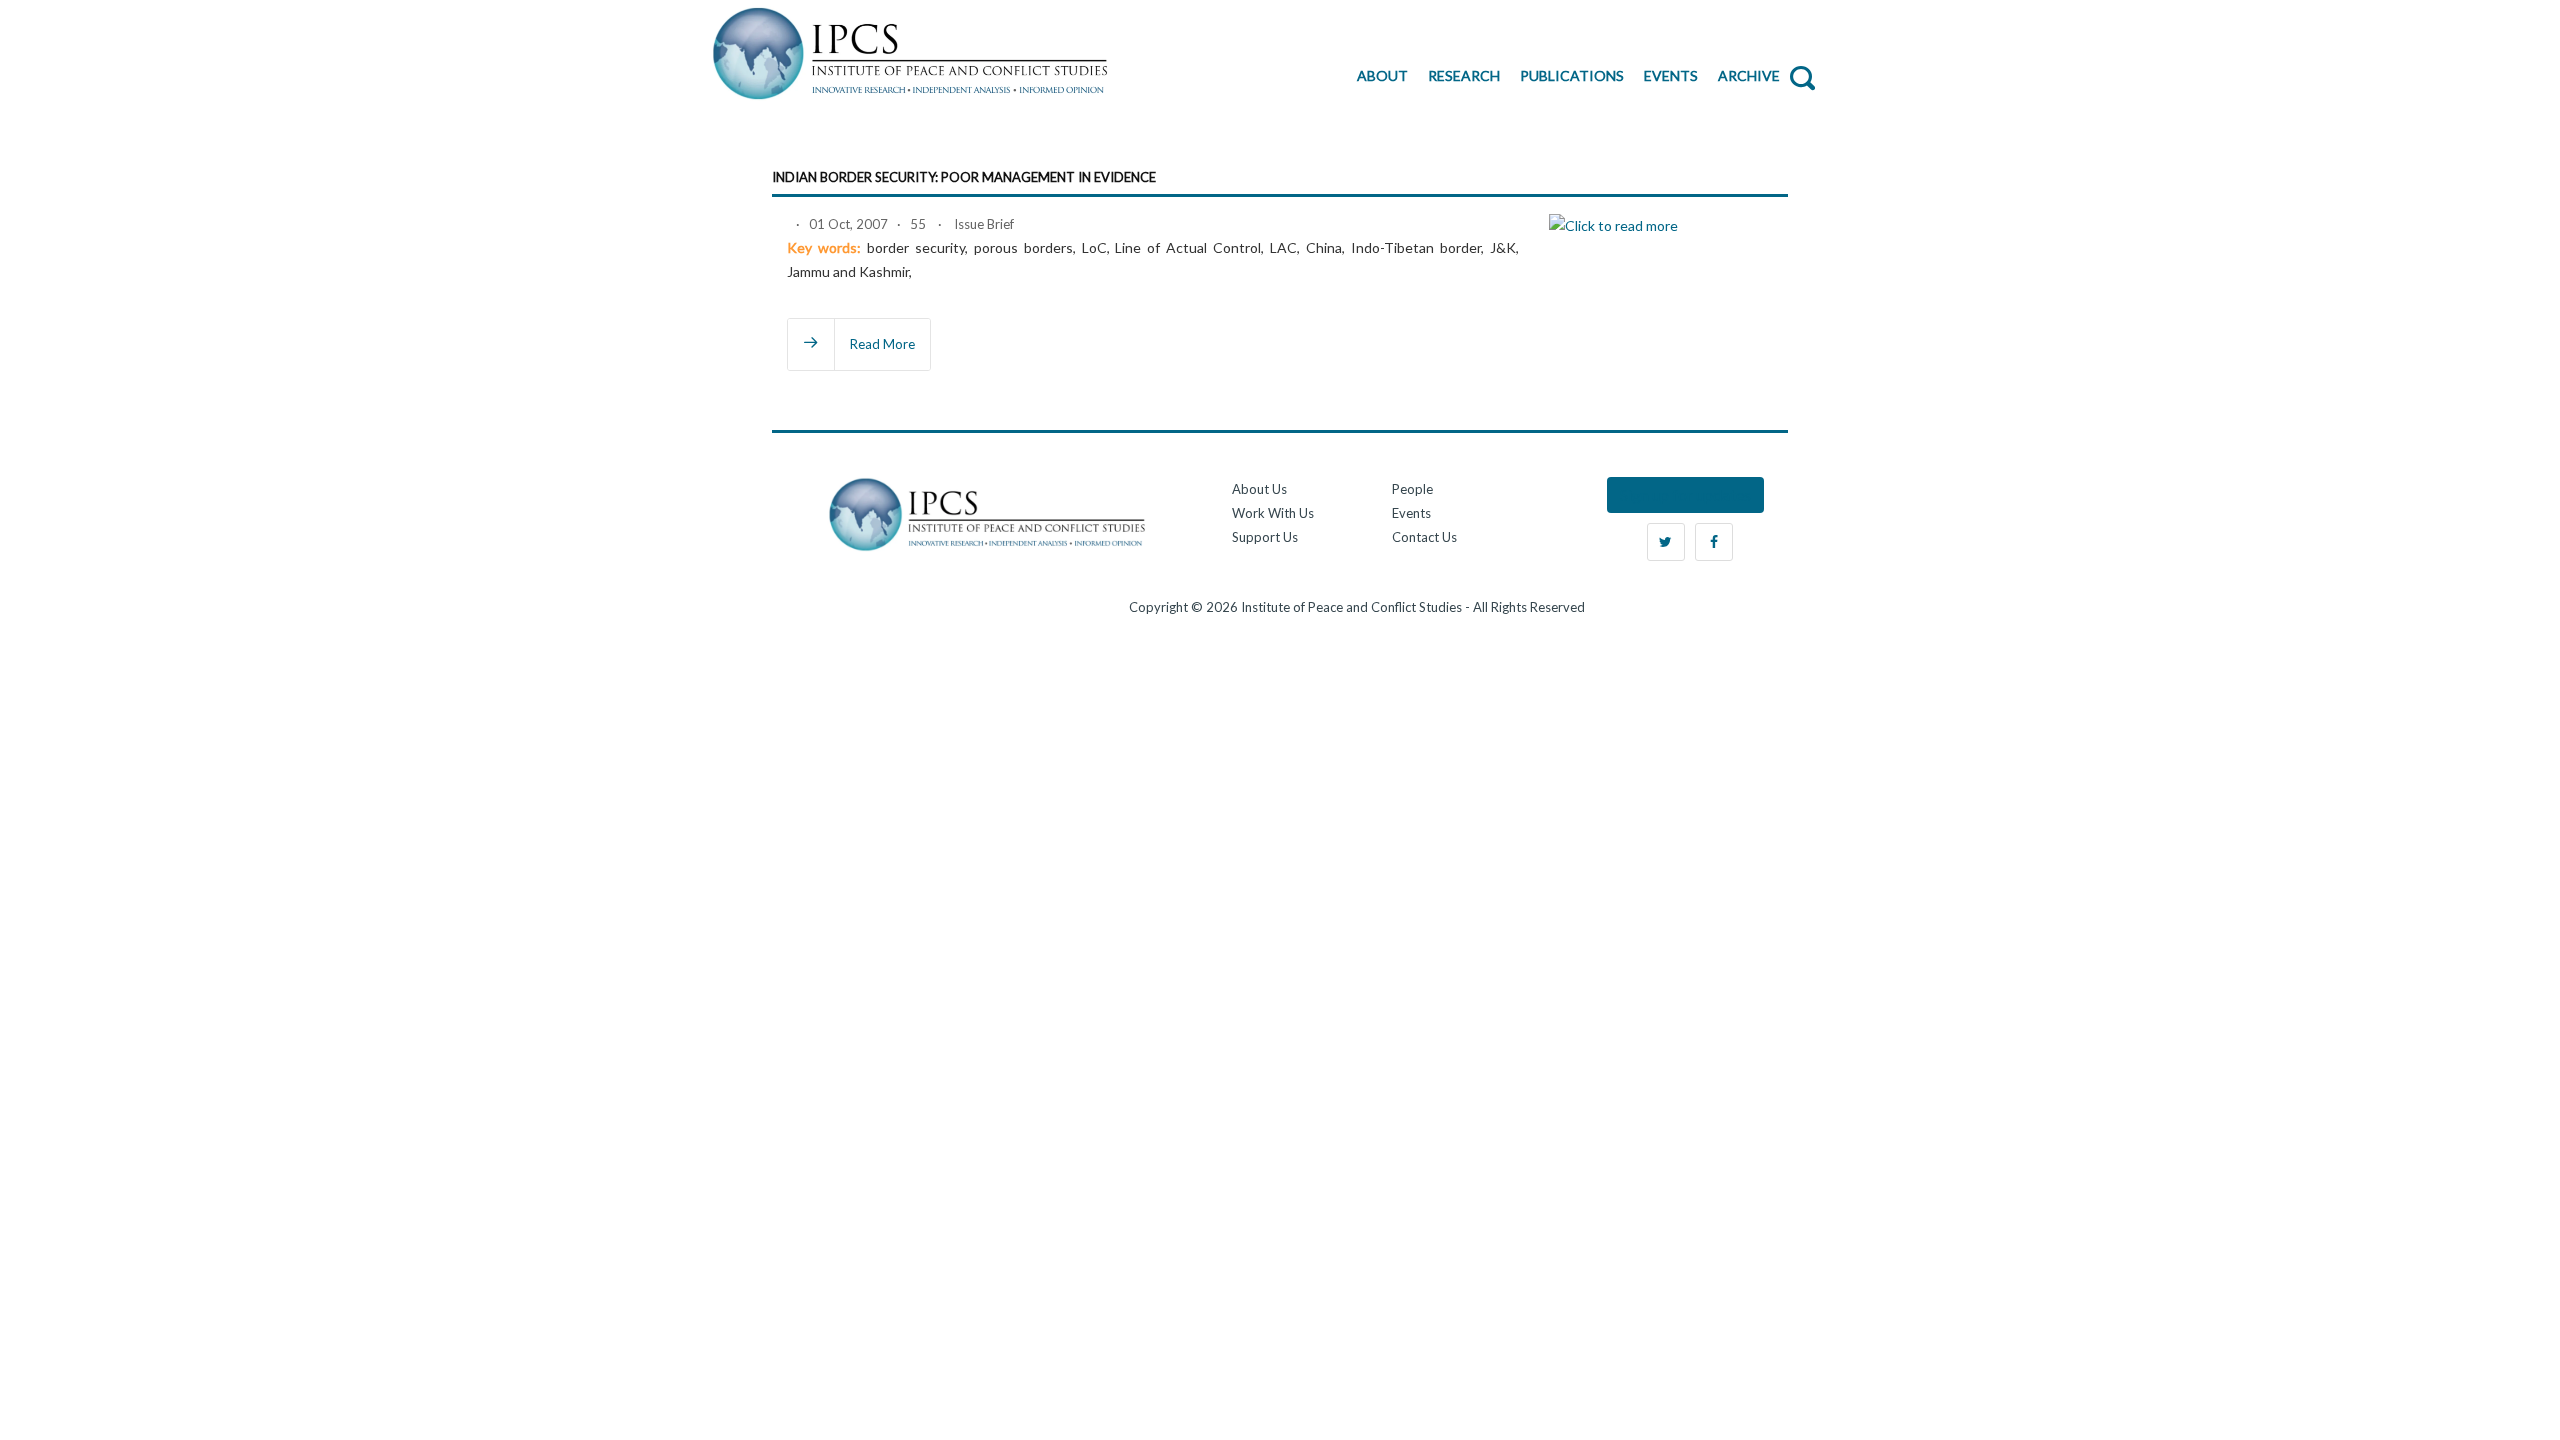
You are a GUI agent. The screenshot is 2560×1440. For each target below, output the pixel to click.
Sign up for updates (1685, 494)
